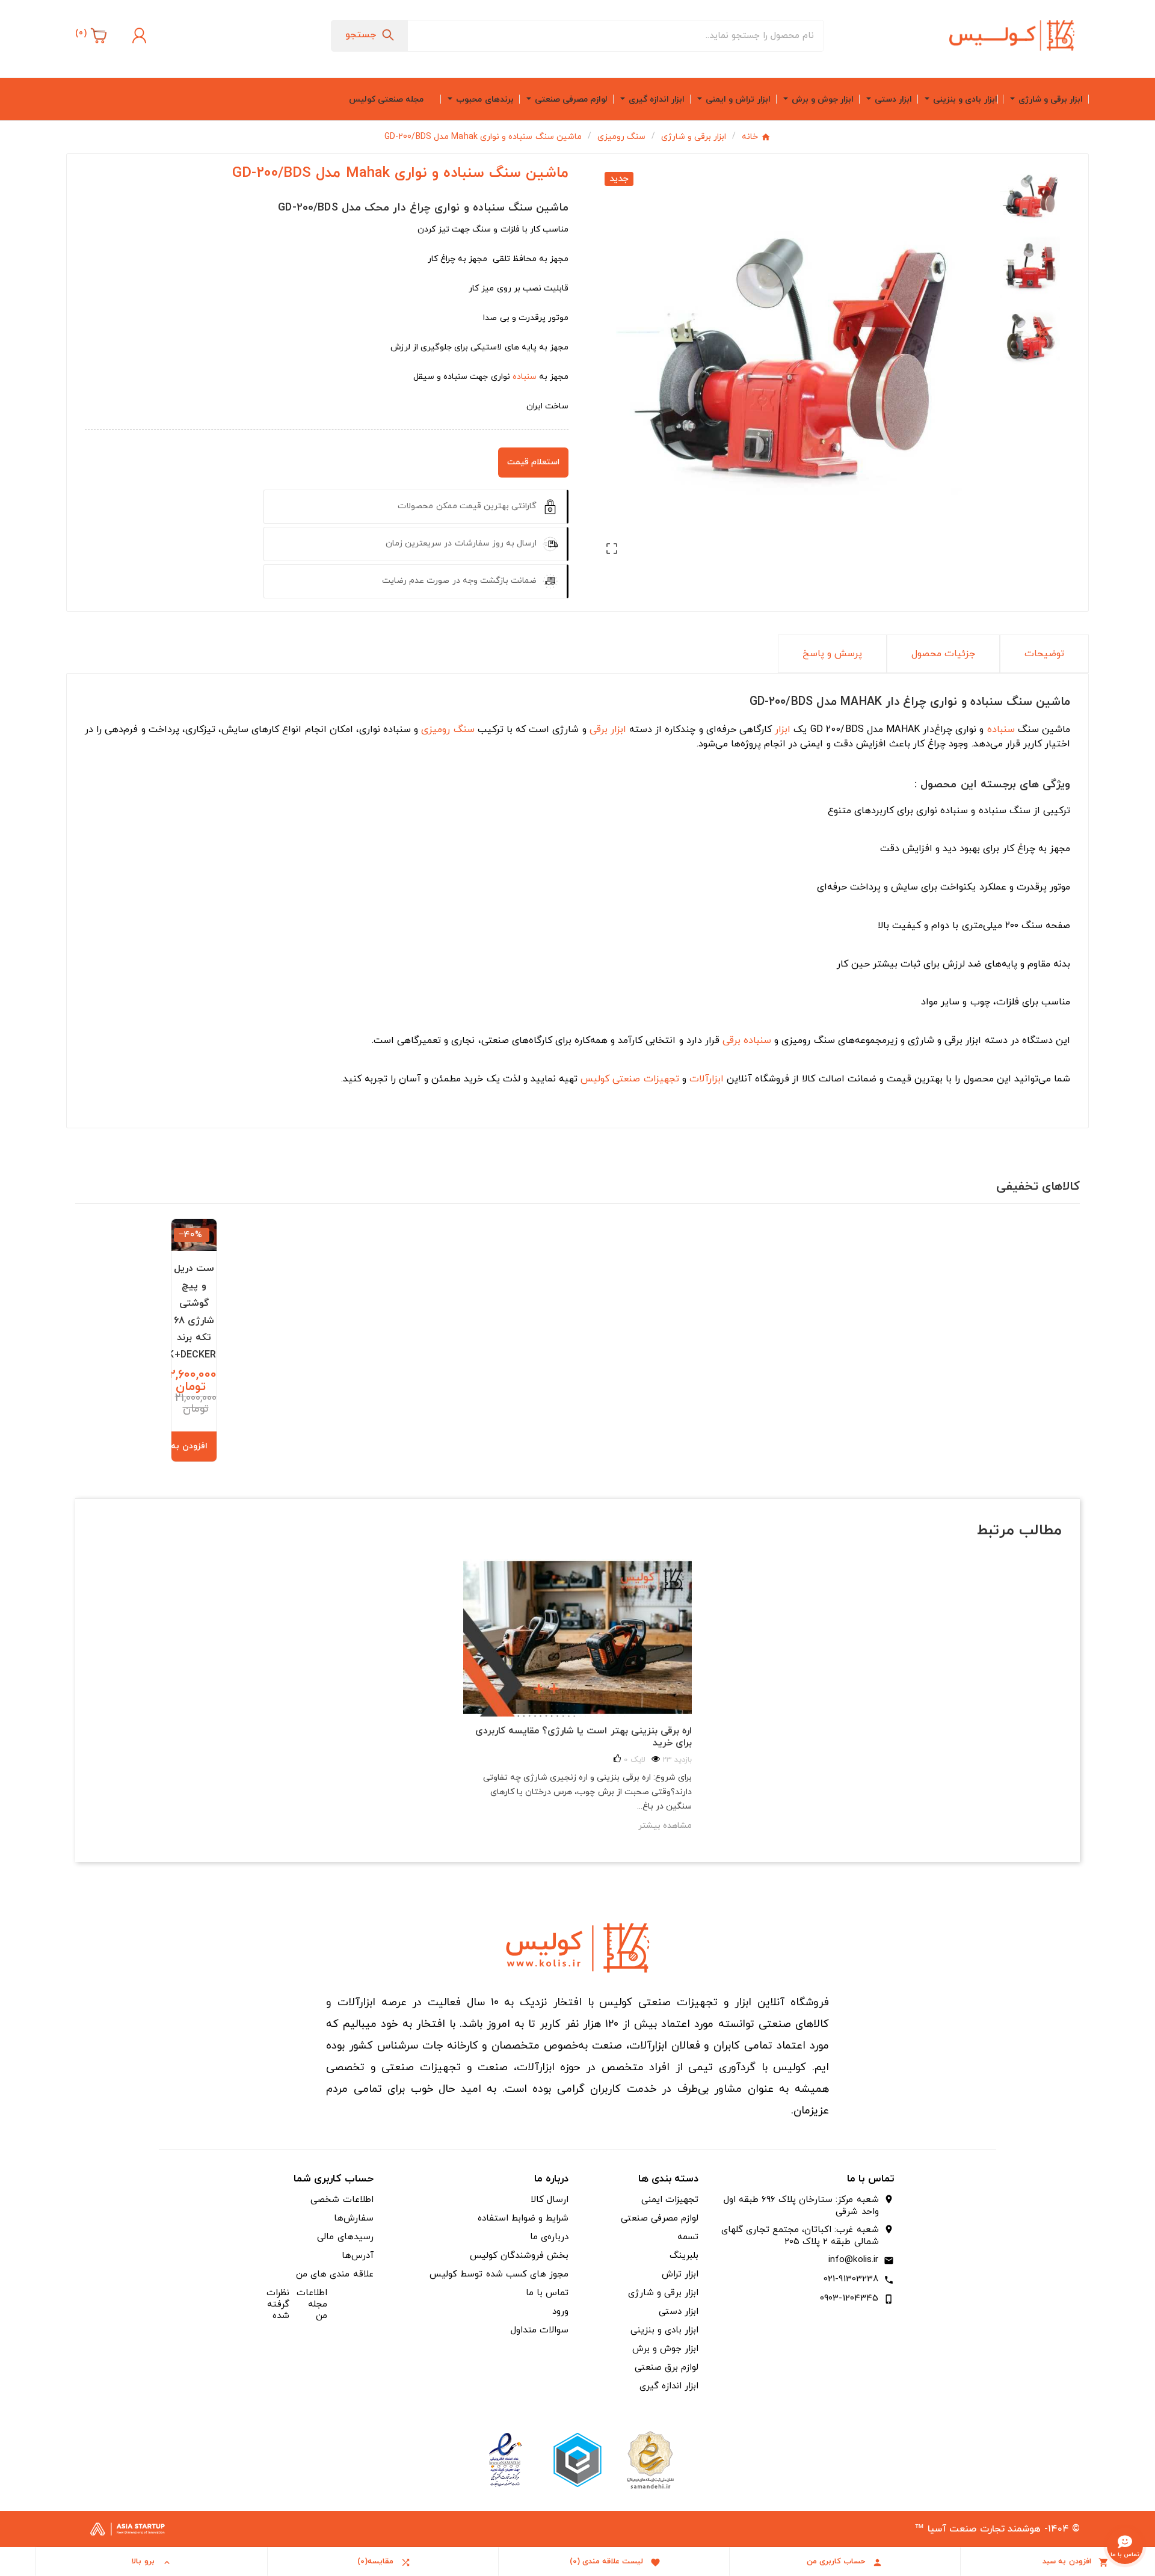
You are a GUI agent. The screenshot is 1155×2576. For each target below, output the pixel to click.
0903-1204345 (849, 2298)
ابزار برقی (608, 730)
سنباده (525, 377)
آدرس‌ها (358, 2256)
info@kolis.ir (854, 2260)
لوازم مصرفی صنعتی (660, 2218)
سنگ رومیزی (448, 730)
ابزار (783, 730)
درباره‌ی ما (549, 2237)
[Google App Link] (577, 2459)
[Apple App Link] (650, 2459)
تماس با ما (547, 2293)
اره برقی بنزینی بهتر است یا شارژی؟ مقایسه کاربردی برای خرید (584, 1737)
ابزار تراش (680, 2274)
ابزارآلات (707, 1079)
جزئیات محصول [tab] (943, 654)
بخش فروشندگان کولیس (519, 2256)
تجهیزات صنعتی (645, 1079)
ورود (560, 2312)
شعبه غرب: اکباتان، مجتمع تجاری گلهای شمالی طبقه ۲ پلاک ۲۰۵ (800, 2236)
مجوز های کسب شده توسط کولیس (499, 2274)
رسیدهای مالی (345, 2237)
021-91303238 (851, 2279)
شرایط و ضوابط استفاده (523, 2218)
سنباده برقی (747, 1041)
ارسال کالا (550, 2200)
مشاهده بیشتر (665, 1826)
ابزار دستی (679, 2312)
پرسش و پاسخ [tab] (832, 654)
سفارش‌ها (354, 2218)
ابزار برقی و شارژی (663, 2293)
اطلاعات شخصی (342, 2200)
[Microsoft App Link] (505, 2459)
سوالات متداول (540, 2330)
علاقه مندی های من (334, 2274)
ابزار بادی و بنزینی (664, 2330)
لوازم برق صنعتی (667, 2368)
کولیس (595, 1079)
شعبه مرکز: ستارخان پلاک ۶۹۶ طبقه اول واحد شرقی (801, 2206)
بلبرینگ (684, 2256)
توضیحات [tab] (1044, 654)
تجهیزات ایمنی (670, 2200)
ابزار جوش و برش (665, 2349)
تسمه (688, 2237)
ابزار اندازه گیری (669, 2386)
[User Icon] (138, 35)
